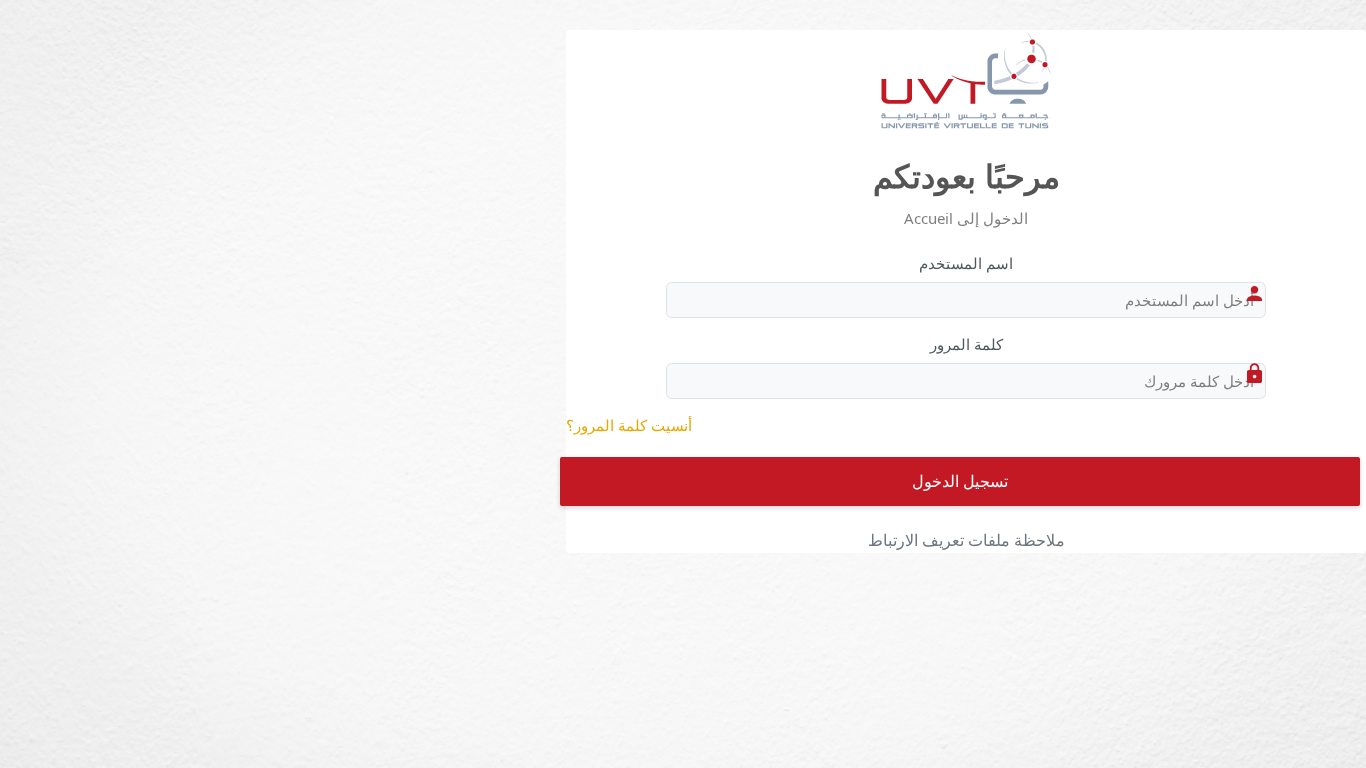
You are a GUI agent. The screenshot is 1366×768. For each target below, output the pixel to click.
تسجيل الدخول (960, 481)
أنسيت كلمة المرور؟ (629, 425)
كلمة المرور (966, 344)
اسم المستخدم (966, 263)
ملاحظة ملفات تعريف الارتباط (966, 540)
